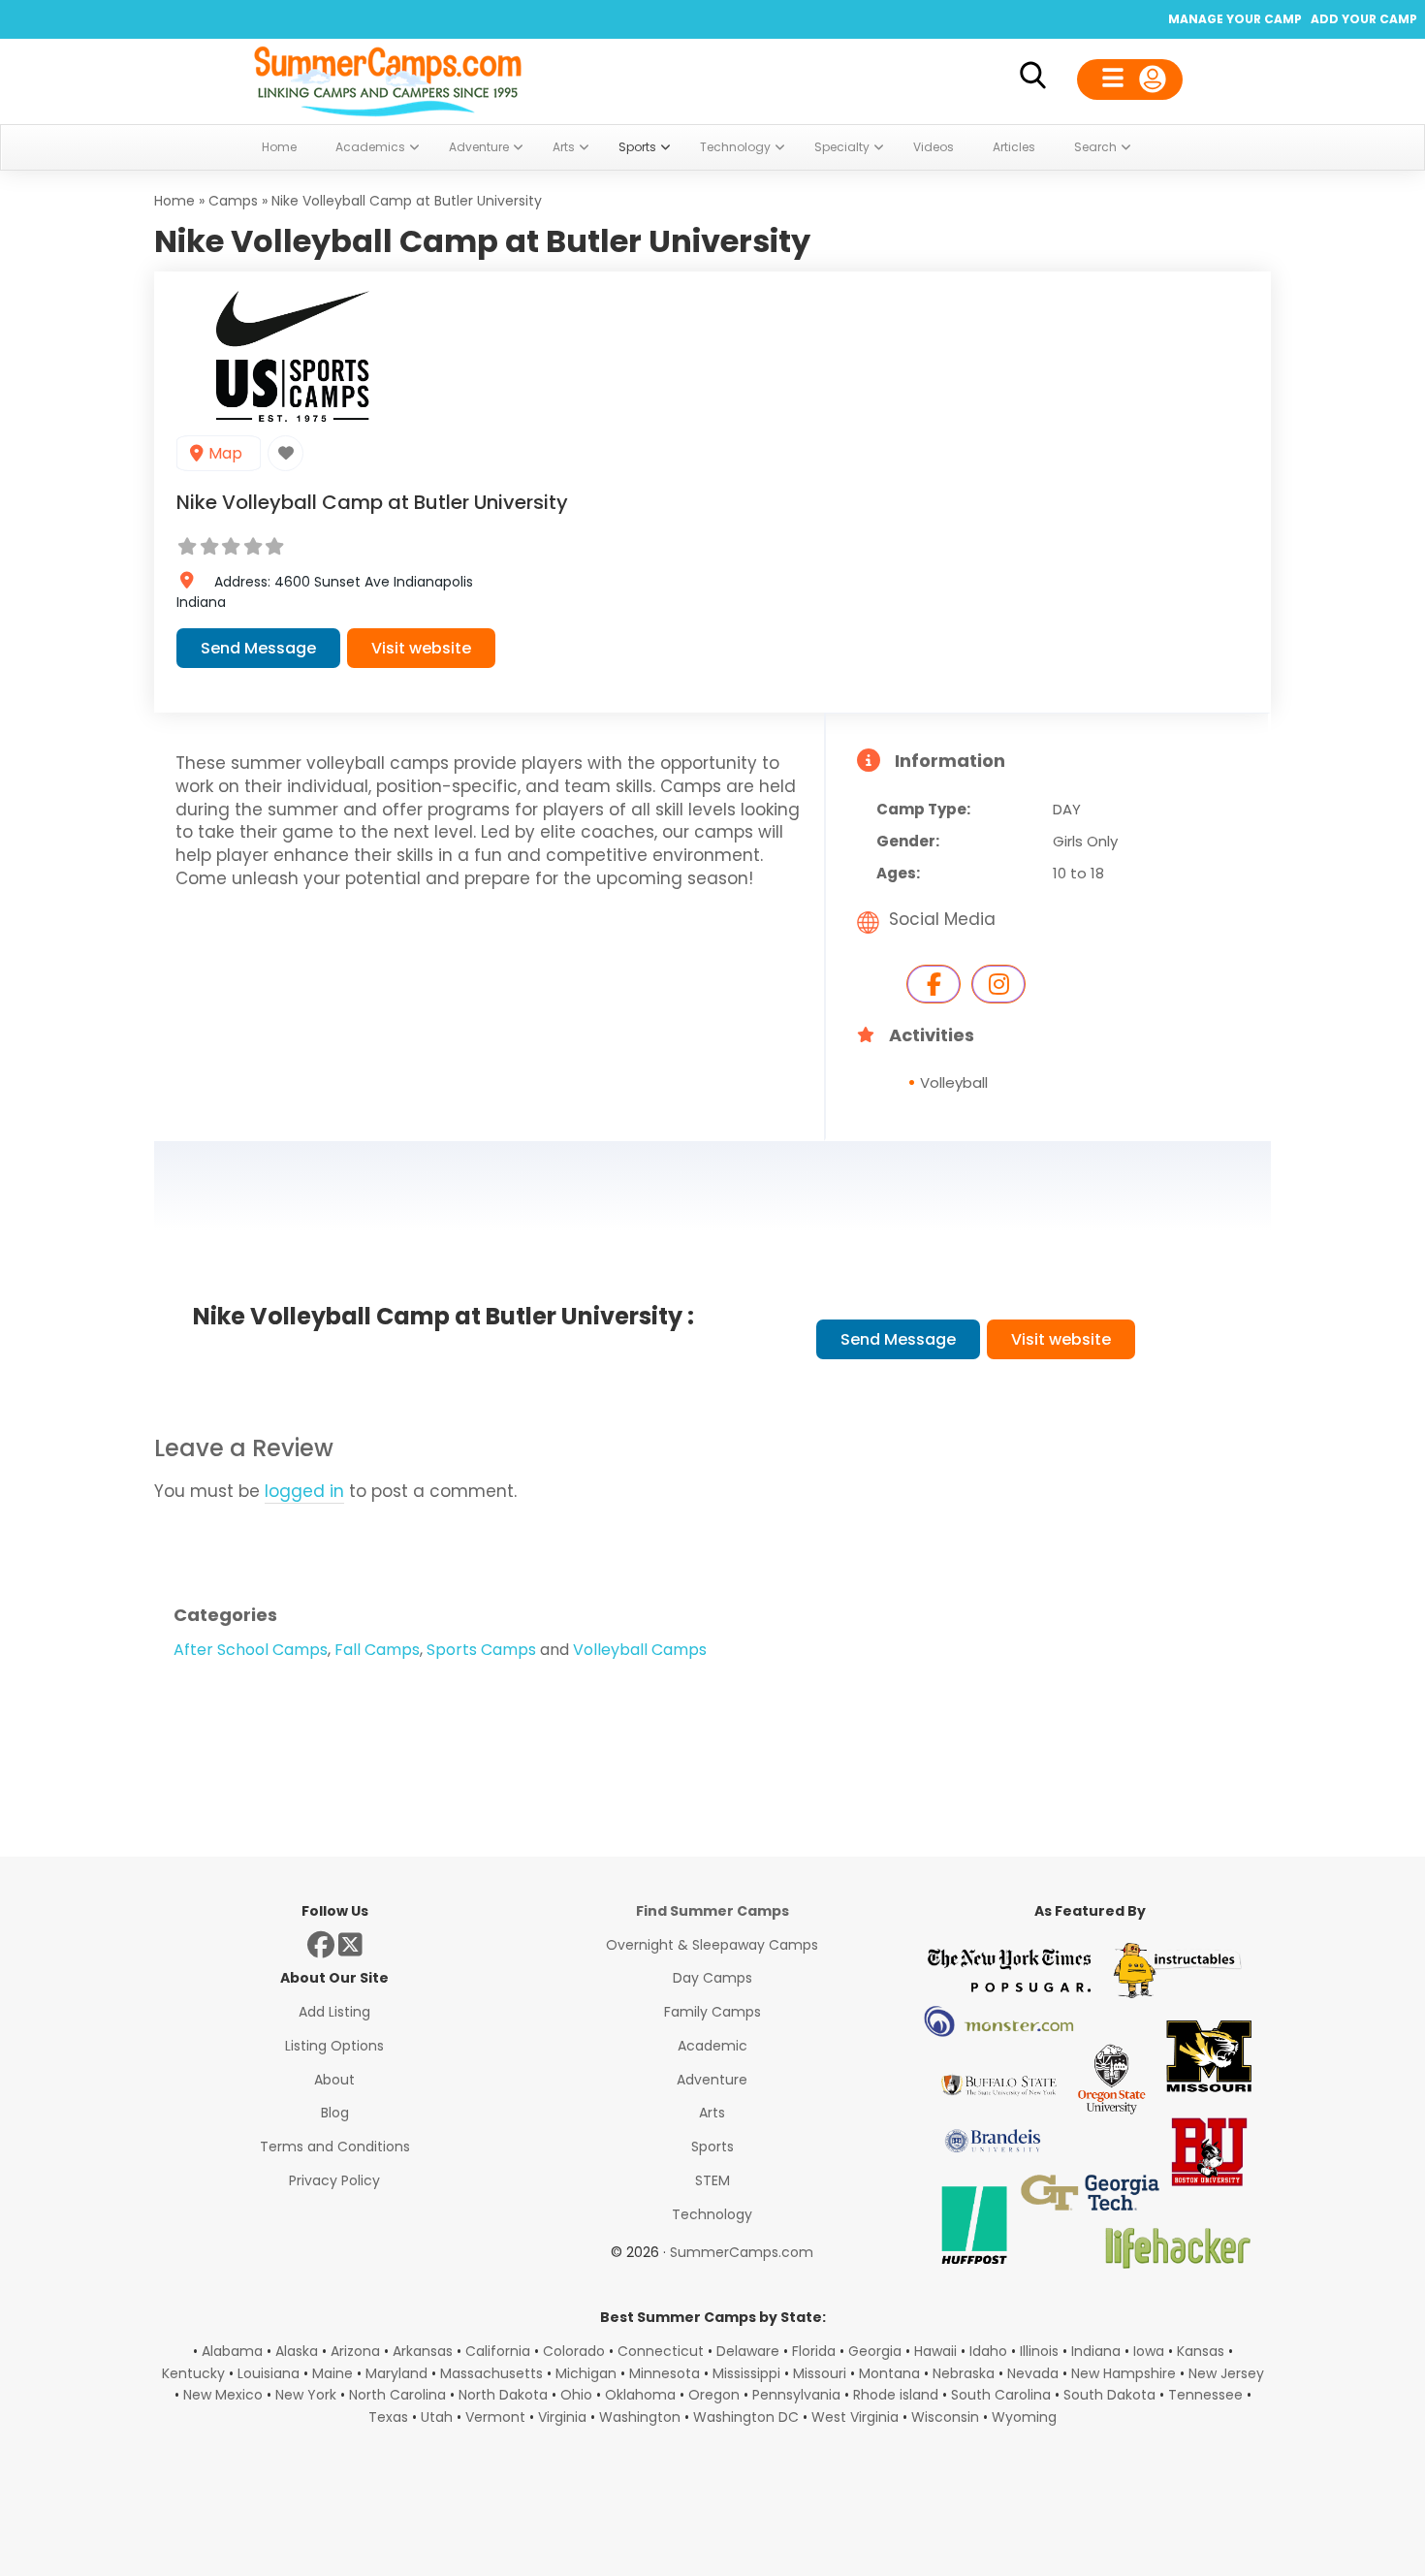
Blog (335, 2113)
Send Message (258, 648)
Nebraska (964, 2373)
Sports (712, 2147)
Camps (233, 201)
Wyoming (1024, 2417)
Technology (712, 2214)
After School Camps (251, 1650)
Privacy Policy (334, 2180)
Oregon (714, 2395)
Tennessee (1205, 2395)
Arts (712, 2113)
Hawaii (935, 2351)
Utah (437, 2417)
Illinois (1039, 2351)
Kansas (1201, 2351)
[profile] (1130, 80)
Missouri (820, 2373)
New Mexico (223, 2395)
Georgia (875, 2351)
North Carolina (397, 2395)
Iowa (1149, 2351)
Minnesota (665, 2373)
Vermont (495, 2417)
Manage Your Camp (1235, 19)
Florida (814, 2351)
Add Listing (334, 2012)
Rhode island (896, 2395)
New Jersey (1226, 2373)
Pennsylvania (796, 2395)
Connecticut (661, 2351)
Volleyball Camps (640, 1650)
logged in (304, 1491)
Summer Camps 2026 (388, 78)
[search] (1032, 79)
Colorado (574, 2351)
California (498, 2351)
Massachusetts (491, 2373)
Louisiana (269, 2373)
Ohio (576, 2395)
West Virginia (855, 2417)
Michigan (586, 2373)
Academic (712, 2046)
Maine (332, 2373)
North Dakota (503, 2395)
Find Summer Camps (712, 1911)
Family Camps (712, 2012)
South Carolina (1001, 2395)
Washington (640, 2417)
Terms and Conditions (335, 2147)
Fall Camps (377, 1650)
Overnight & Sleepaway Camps (712, 1945)
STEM (712, 2180)
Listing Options (334, 2046)
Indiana (1096, 2351)
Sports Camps (481, 1650)
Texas (388, 2417)
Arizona (355, 2351)
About (334, 2080)
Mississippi (746, 2373)
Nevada (1033, 2373)
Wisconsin (945, 2417)
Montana (889, 2373)
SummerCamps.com (742, 2252)
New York (306, 2395)
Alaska (297, 2351)
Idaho (988, 2351)
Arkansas (423, 2351)
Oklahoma (640, 2395)
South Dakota (1109, 2395)
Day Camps (712, 1978)
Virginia (562, 2417)
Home (174, 201)
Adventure (712, 2080)
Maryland (396, 2373)
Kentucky (193, 2373)
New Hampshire (1124, 2373)
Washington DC (746, 2417)
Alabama (232, 2351)
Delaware (748, 2351)
